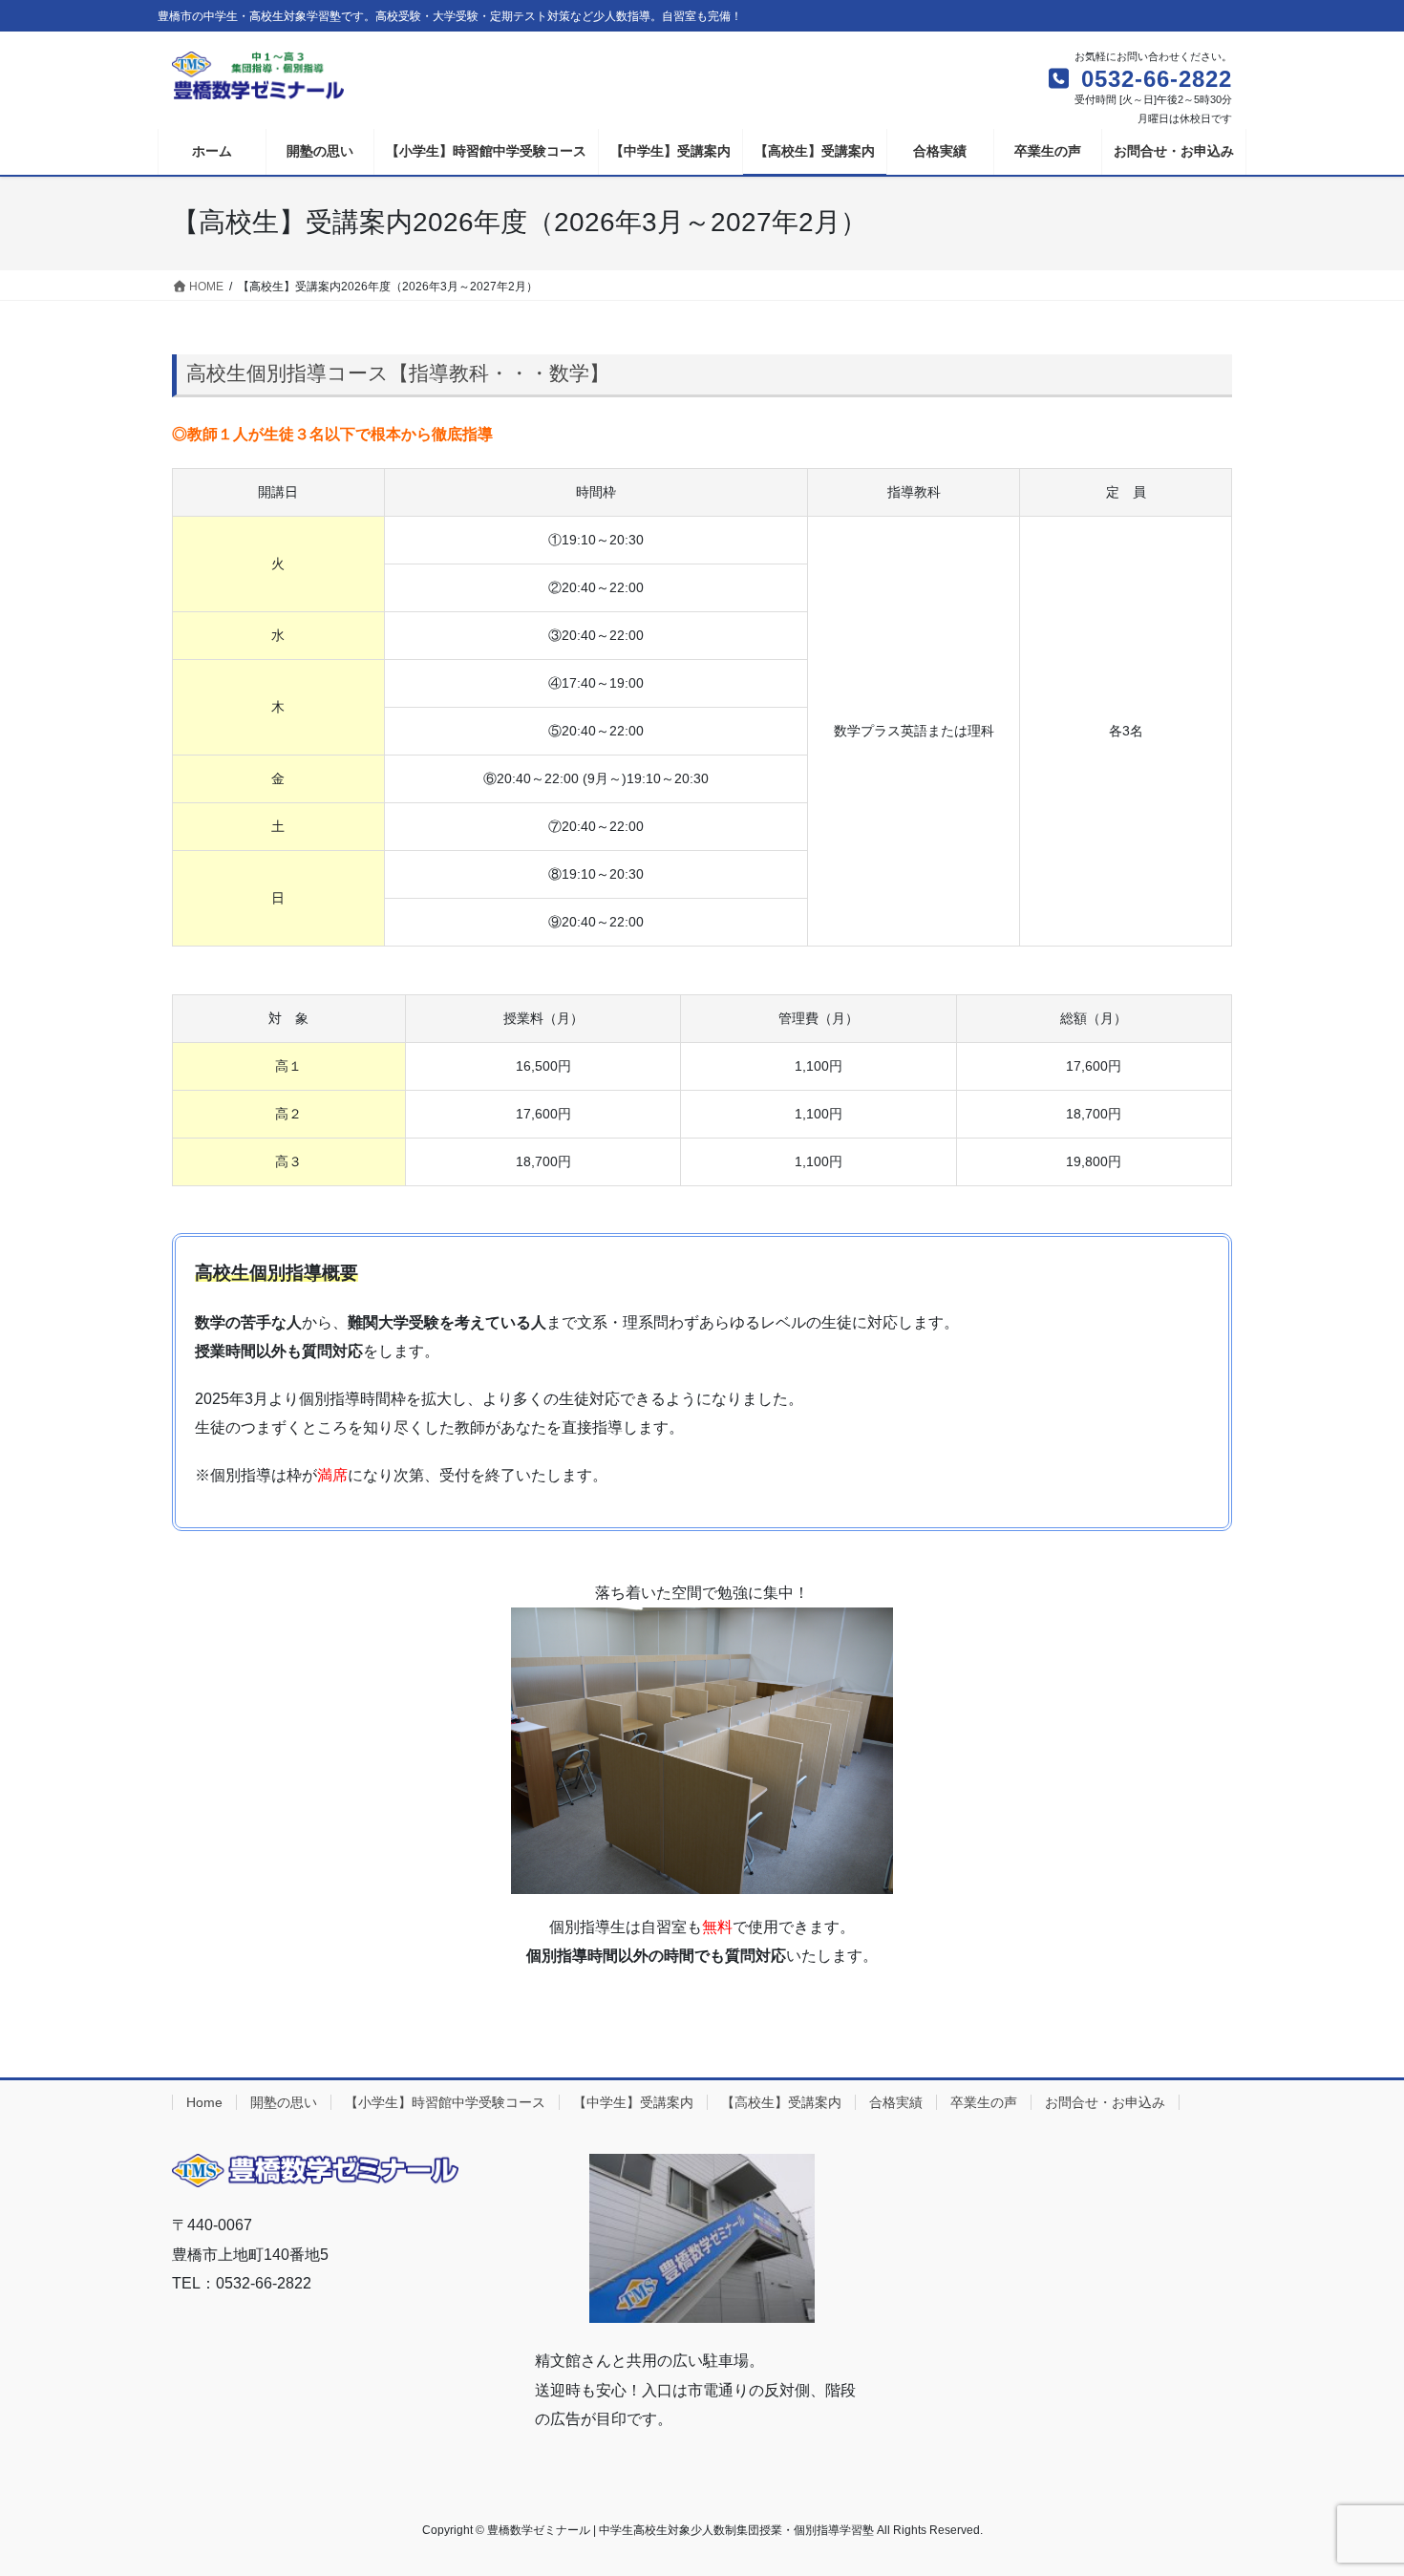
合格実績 (896, 2102)
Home (204, 2102)
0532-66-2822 (1153, 79)
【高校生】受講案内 (781, 2102)
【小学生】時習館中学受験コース (445, 2102)
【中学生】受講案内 (633, 2102)
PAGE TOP (1354, 2482)
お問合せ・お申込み (1105, 2102)
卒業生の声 (984, 2102)
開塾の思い (284, 2102)
